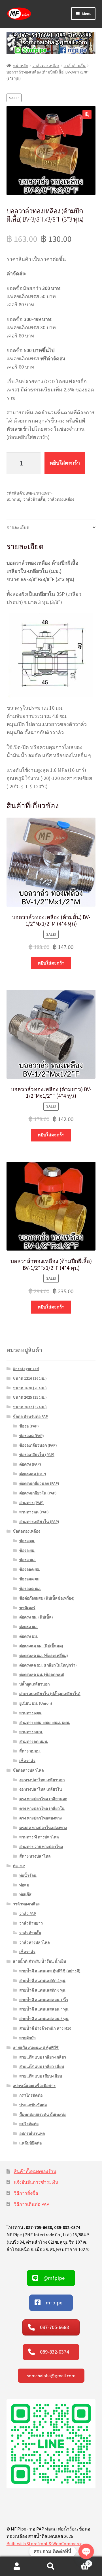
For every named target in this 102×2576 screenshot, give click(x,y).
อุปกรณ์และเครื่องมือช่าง (34, 2086)
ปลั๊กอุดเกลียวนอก (34, 1684)
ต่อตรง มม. (29, 1636)
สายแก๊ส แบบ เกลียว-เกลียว (43, 2057)
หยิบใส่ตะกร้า (65, 463)
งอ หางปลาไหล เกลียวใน (41, 1789)
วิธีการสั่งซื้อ (26, 2193)
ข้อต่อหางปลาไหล (28, 1770)
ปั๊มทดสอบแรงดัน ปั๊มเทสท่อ (43, 2114)
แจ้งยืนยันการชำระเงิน (36, 2182)
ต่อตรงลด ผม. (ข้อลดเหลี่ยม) (44, 1656)
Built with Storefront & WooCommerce (44, 2543)
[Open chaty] (86, 2551)
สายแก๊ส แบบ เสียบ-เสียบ (41, 2076)
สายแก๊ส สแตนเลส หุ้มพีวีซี (36, 2048)
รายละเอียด (18, 527)
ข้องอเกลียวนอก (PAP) (38, 1445)
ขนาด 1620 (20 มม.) (30, 1388)
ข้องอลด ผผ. (30, 1569)
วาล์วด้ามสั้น (75, 66)
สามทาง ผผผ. (31, 1713)
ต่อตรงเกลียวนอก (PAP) (39, 1483)
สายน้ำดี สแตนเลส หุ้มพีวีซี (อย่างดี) (50, 1971)
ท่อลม (24, 1885)
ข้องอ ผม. (27, 1550)
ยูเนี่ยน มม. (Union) (36, 1703)
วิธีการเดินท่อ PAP (32, 2204)
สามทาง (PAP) (31, 1503)
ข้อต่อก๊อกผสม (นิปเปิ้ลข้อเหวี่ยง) (47, 1598)
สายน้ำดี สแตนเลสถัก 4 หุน (42, 1981)
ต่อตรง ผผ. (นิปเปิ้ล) (36, 1617)
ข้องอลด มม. (30, 1589)
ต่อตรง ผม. (28, 1627)
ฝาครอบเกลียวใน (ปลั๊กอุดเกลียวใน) (50, 1694)
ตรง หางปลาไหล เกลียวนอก (43, 1799)
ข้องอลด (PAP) (32, 1436)
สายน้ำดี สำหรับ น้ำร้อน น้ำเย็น (40, 1961)
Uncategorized (26, 1369)
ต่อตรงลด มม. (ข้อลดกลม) (42, 1674)
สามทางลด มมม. (34, 1741)
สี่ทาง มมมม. (30, 1751)
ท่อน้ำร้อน (28, 1875)
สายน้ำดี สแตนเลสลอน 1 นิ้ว (44, 2000)
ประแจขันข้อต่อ (33, 2105)
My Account (17, 2566)
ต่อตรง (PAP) (30, 1464)
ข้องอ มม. (27, 1560)
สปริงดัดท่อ (29, 2124)
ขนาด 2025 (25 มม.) (30, 1397)
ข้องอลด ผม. (30, 1579)
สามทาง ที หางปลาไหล (39, 1837)
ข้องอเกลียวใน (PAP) (37, 1455)
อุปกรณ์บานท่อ (32, 2133)
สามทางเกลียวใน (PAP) (39, 1522)
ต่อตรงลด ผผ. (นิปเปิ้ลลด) (41, 1646)
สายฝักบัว (27, 2038)
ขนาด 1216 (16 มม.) (30, 1378)
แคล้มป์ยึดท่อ (30, 2143)
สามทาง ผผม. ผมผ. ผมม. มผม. (45, 1723)
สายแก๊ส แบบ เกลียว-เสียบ (42, 2066)
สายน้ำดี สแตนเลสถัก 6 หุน (42, 1990)
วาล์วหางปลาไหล (35, 1942)
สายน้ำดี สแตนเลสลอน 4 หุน (44, 2009)
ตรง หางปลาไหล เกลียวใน (42, 1808)
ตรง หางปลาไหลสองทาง (41, 1818)
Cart (79, 2561)
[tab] (51, 528)
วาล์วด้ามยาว (31, 1923)
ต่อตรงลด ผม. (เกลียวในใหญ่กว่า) (48, 1665)
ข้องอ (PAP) (29, 1426)
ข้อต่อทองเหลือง (26, 1531)
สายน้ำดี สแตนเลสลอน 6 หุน (44, 2019)
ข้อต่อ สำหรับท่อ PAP (30, 1416)
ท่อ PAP (19, 1866)
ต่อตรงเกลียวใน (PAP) (38, 1493)
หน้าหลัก (21, 66)
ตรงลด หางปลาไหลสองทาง (43, 1828)
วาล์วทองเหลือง (46, 66)
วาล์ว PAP (28, 1914)
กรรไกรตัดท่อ (31, 2095)
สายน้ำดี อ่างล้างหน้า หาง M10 (45, 2028)
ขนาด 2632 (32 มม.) (30, 1407)
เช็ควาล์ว (27, 1761)
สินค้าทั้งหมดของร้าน (35, 2171)
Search (51, 2566)
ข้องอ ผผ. (27, 1541)
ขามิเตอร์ (27, 1608)
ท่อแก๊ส (25, 1894)
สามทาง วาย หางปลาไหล (41, 1847)
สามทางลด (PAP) (34, 1512)
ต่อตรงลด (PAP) (33, 1474)
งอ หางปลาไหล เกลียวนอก (42, 1780)
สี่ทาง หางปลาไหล (35, 1856)
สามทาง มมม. (31, 1732)
